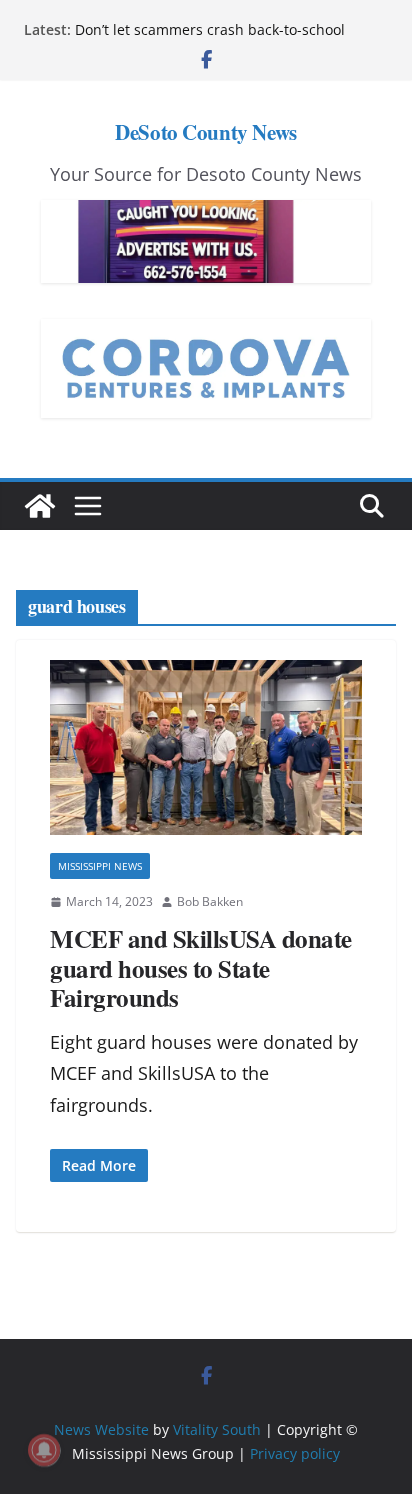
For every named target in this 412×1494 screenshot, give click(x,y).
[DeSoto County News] (40, 506)
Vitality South (217, 1429)
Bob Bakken (210, 901)
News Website (101, 1429)
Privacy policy (295, 1453)
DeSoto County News (205, 132)
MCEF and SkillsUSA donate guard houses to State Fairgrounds (201, 968)
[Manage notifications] (44, 1450)
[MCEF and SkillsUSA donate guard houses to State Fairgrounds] (206, 748)
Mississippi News (100, 866)
